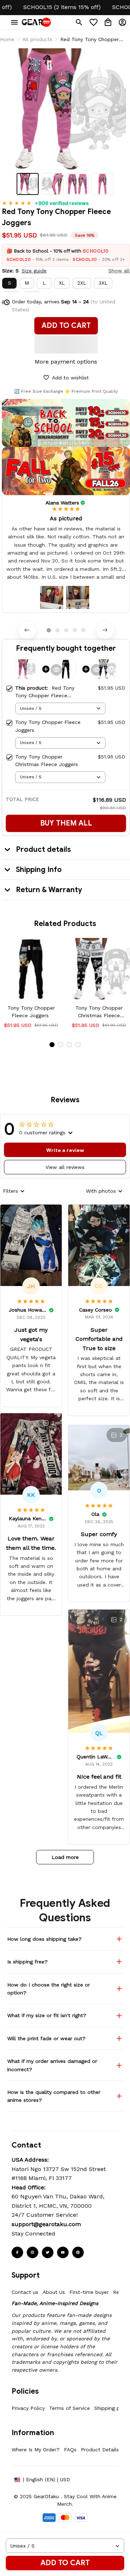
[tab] (49, 630)
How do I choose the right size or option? (49, 1989)
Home (7, 39)
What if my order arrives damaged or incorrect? (52, 2065)
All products (37, 39)
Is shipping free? (27, 1962)
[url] (46, 2224)
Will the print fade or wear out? (46, 2038)
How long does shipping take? (44, 1939)
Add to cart (65, 2563)
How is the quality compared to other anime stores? (54, 2096)
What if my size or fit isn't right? (47, 2015)
